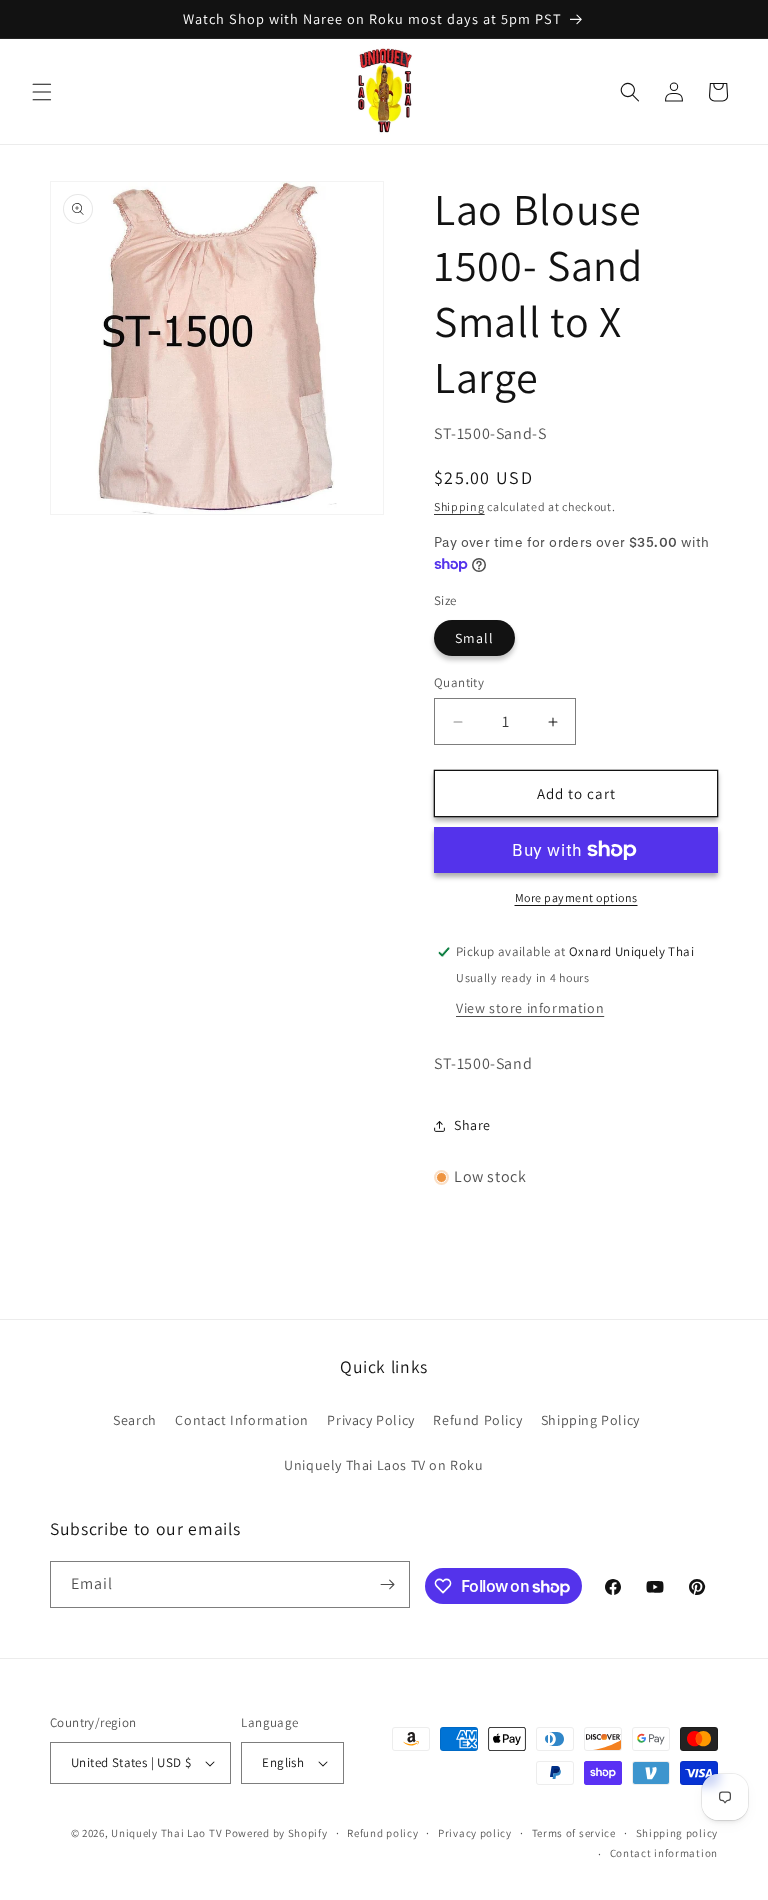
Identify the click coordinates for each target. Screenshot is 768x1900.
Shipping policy (677, 1833)
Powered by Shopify (276, 1833)
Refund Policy (477, 1420)
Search (135, 1420)
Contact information (664, 1853)
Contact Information (241, 1420)
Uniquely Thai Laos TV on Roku (383, 1465)
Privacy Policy (370, 1420)
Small (474, 638)
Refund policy (382, 1833)
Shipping (459, 506)
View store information (530, 1008)
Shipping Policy (590, 1420)
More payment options (576, 897)
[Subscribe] (387, 1584)
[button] (42, 92)
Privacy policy (475, 1833)
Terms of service (574, 1833)
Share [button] (472, 1125)
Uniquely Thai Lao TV (166, 1833)
